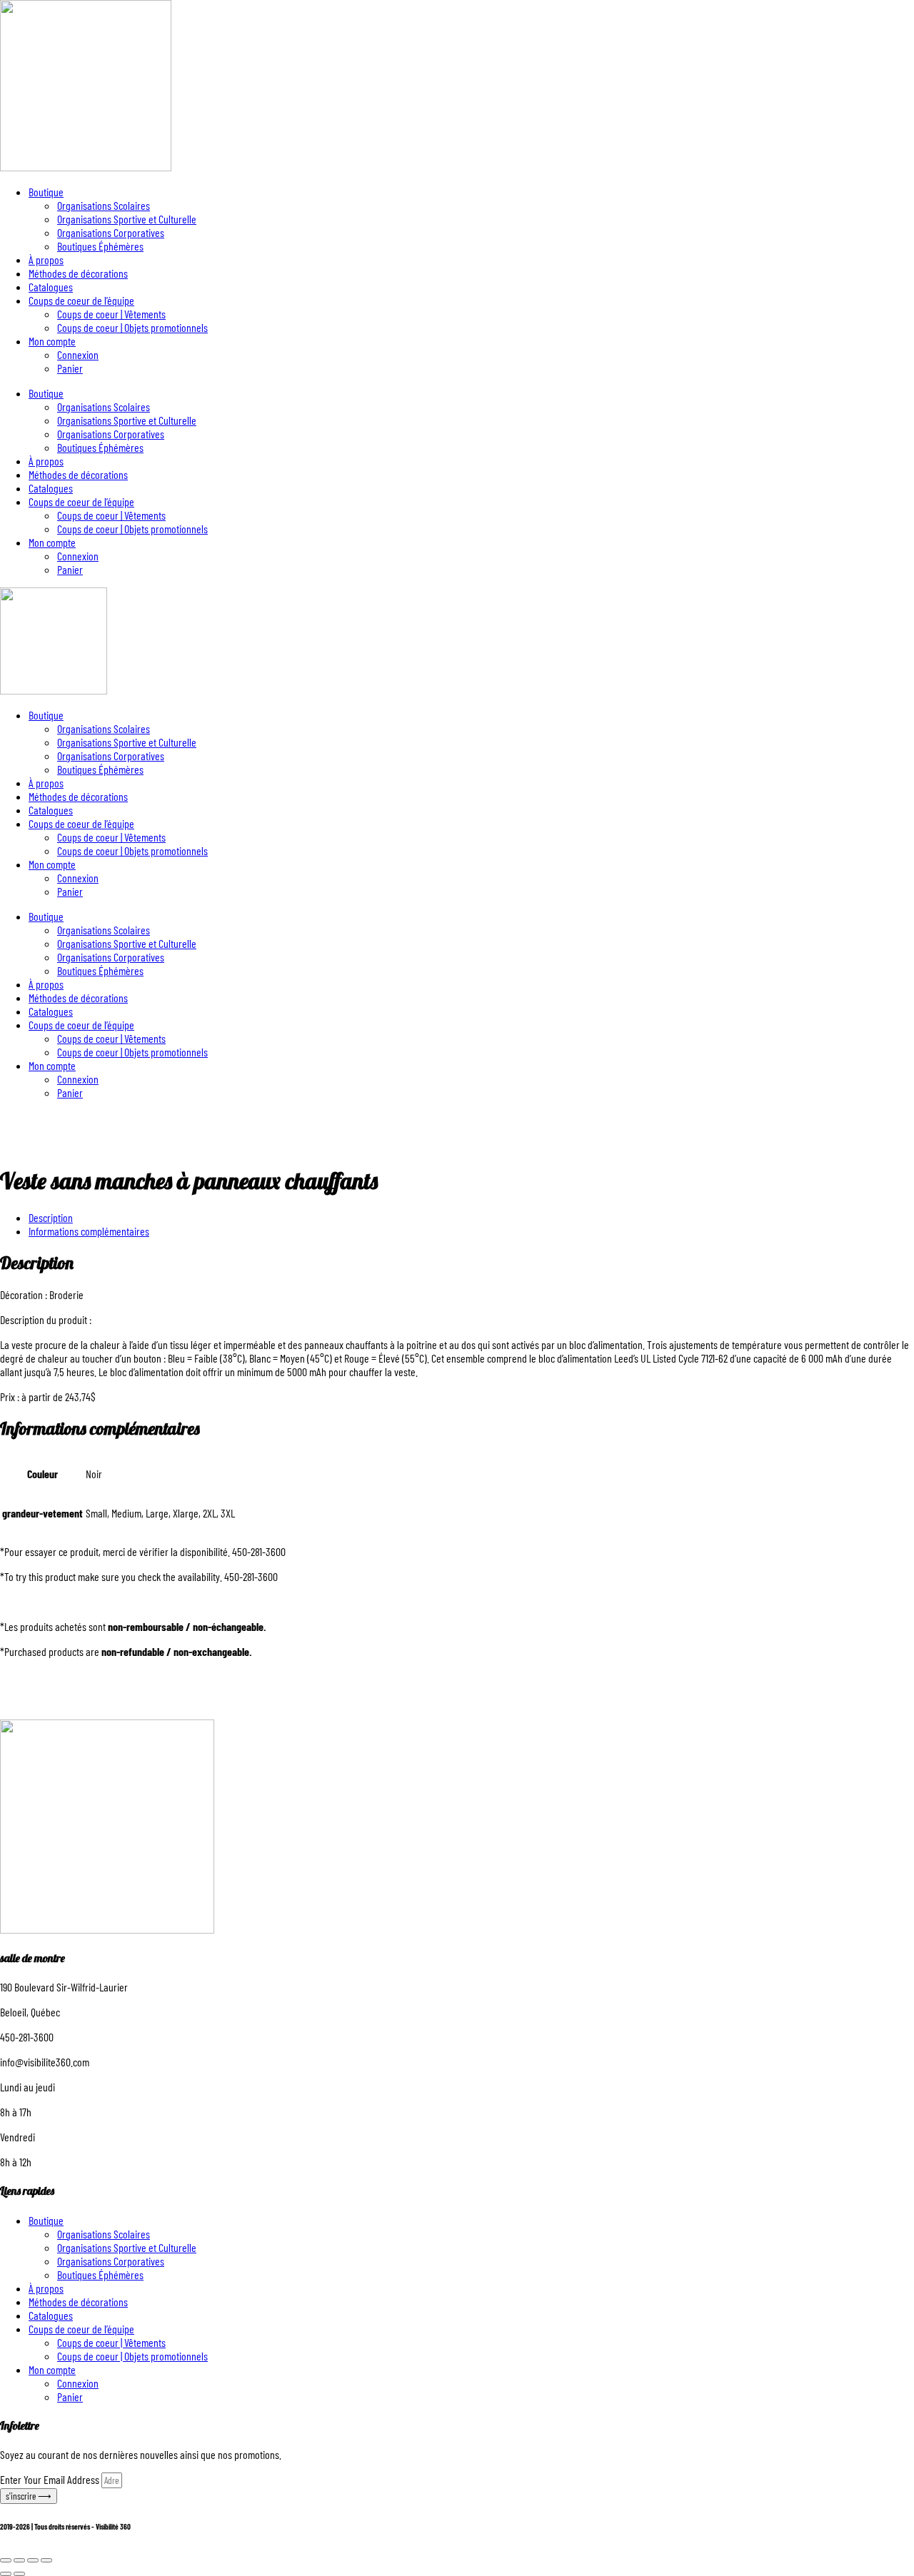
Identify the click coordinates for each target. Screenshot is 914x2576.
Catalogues (51, 287)
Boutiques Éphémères (100, 246)
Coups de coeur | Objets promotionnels (132, 327)
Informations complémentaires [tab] (89, 1231)
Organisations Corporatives (111, 232)
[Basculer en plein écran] (19, 2560)
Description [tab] (51, 1217)
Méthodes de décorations (78, 273)
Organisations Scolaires (104, 205)
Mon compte (52, 341)
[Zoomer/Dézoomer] (6, 2560)
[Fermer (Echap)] (46, 2560)
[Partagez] (33, 2560)
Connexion (78, 354)
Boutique (46, 192)
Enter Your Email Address (51, 2479)
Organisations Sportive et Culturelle (127, 219)
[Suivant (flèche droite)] (19, 2574)
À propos (46, 259)
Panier (70, 368)
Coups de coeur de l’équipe (81, 300)
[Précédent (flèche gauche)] (6, 2574)
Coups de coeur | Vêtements (111, 314)
